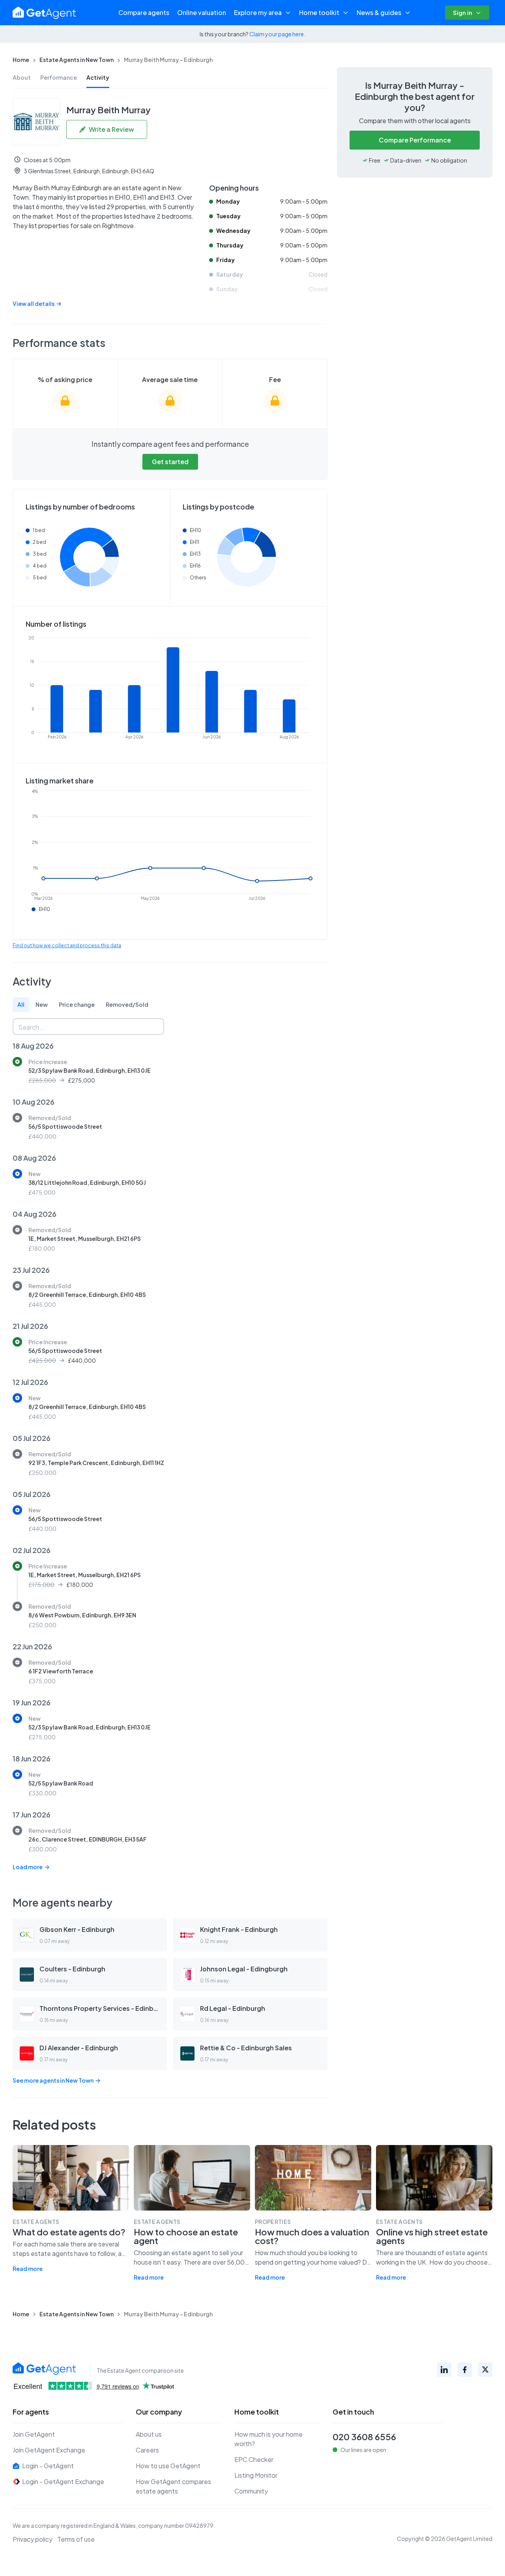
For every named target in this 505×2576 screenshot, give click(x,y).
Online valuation (202, 12)
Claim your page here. (277, 34)
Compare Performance (415, 140)
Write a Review (111, 129)
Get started (170, 462)
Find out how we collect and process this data (67, 945)
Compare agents (144, 12)
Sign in (463, 12)
